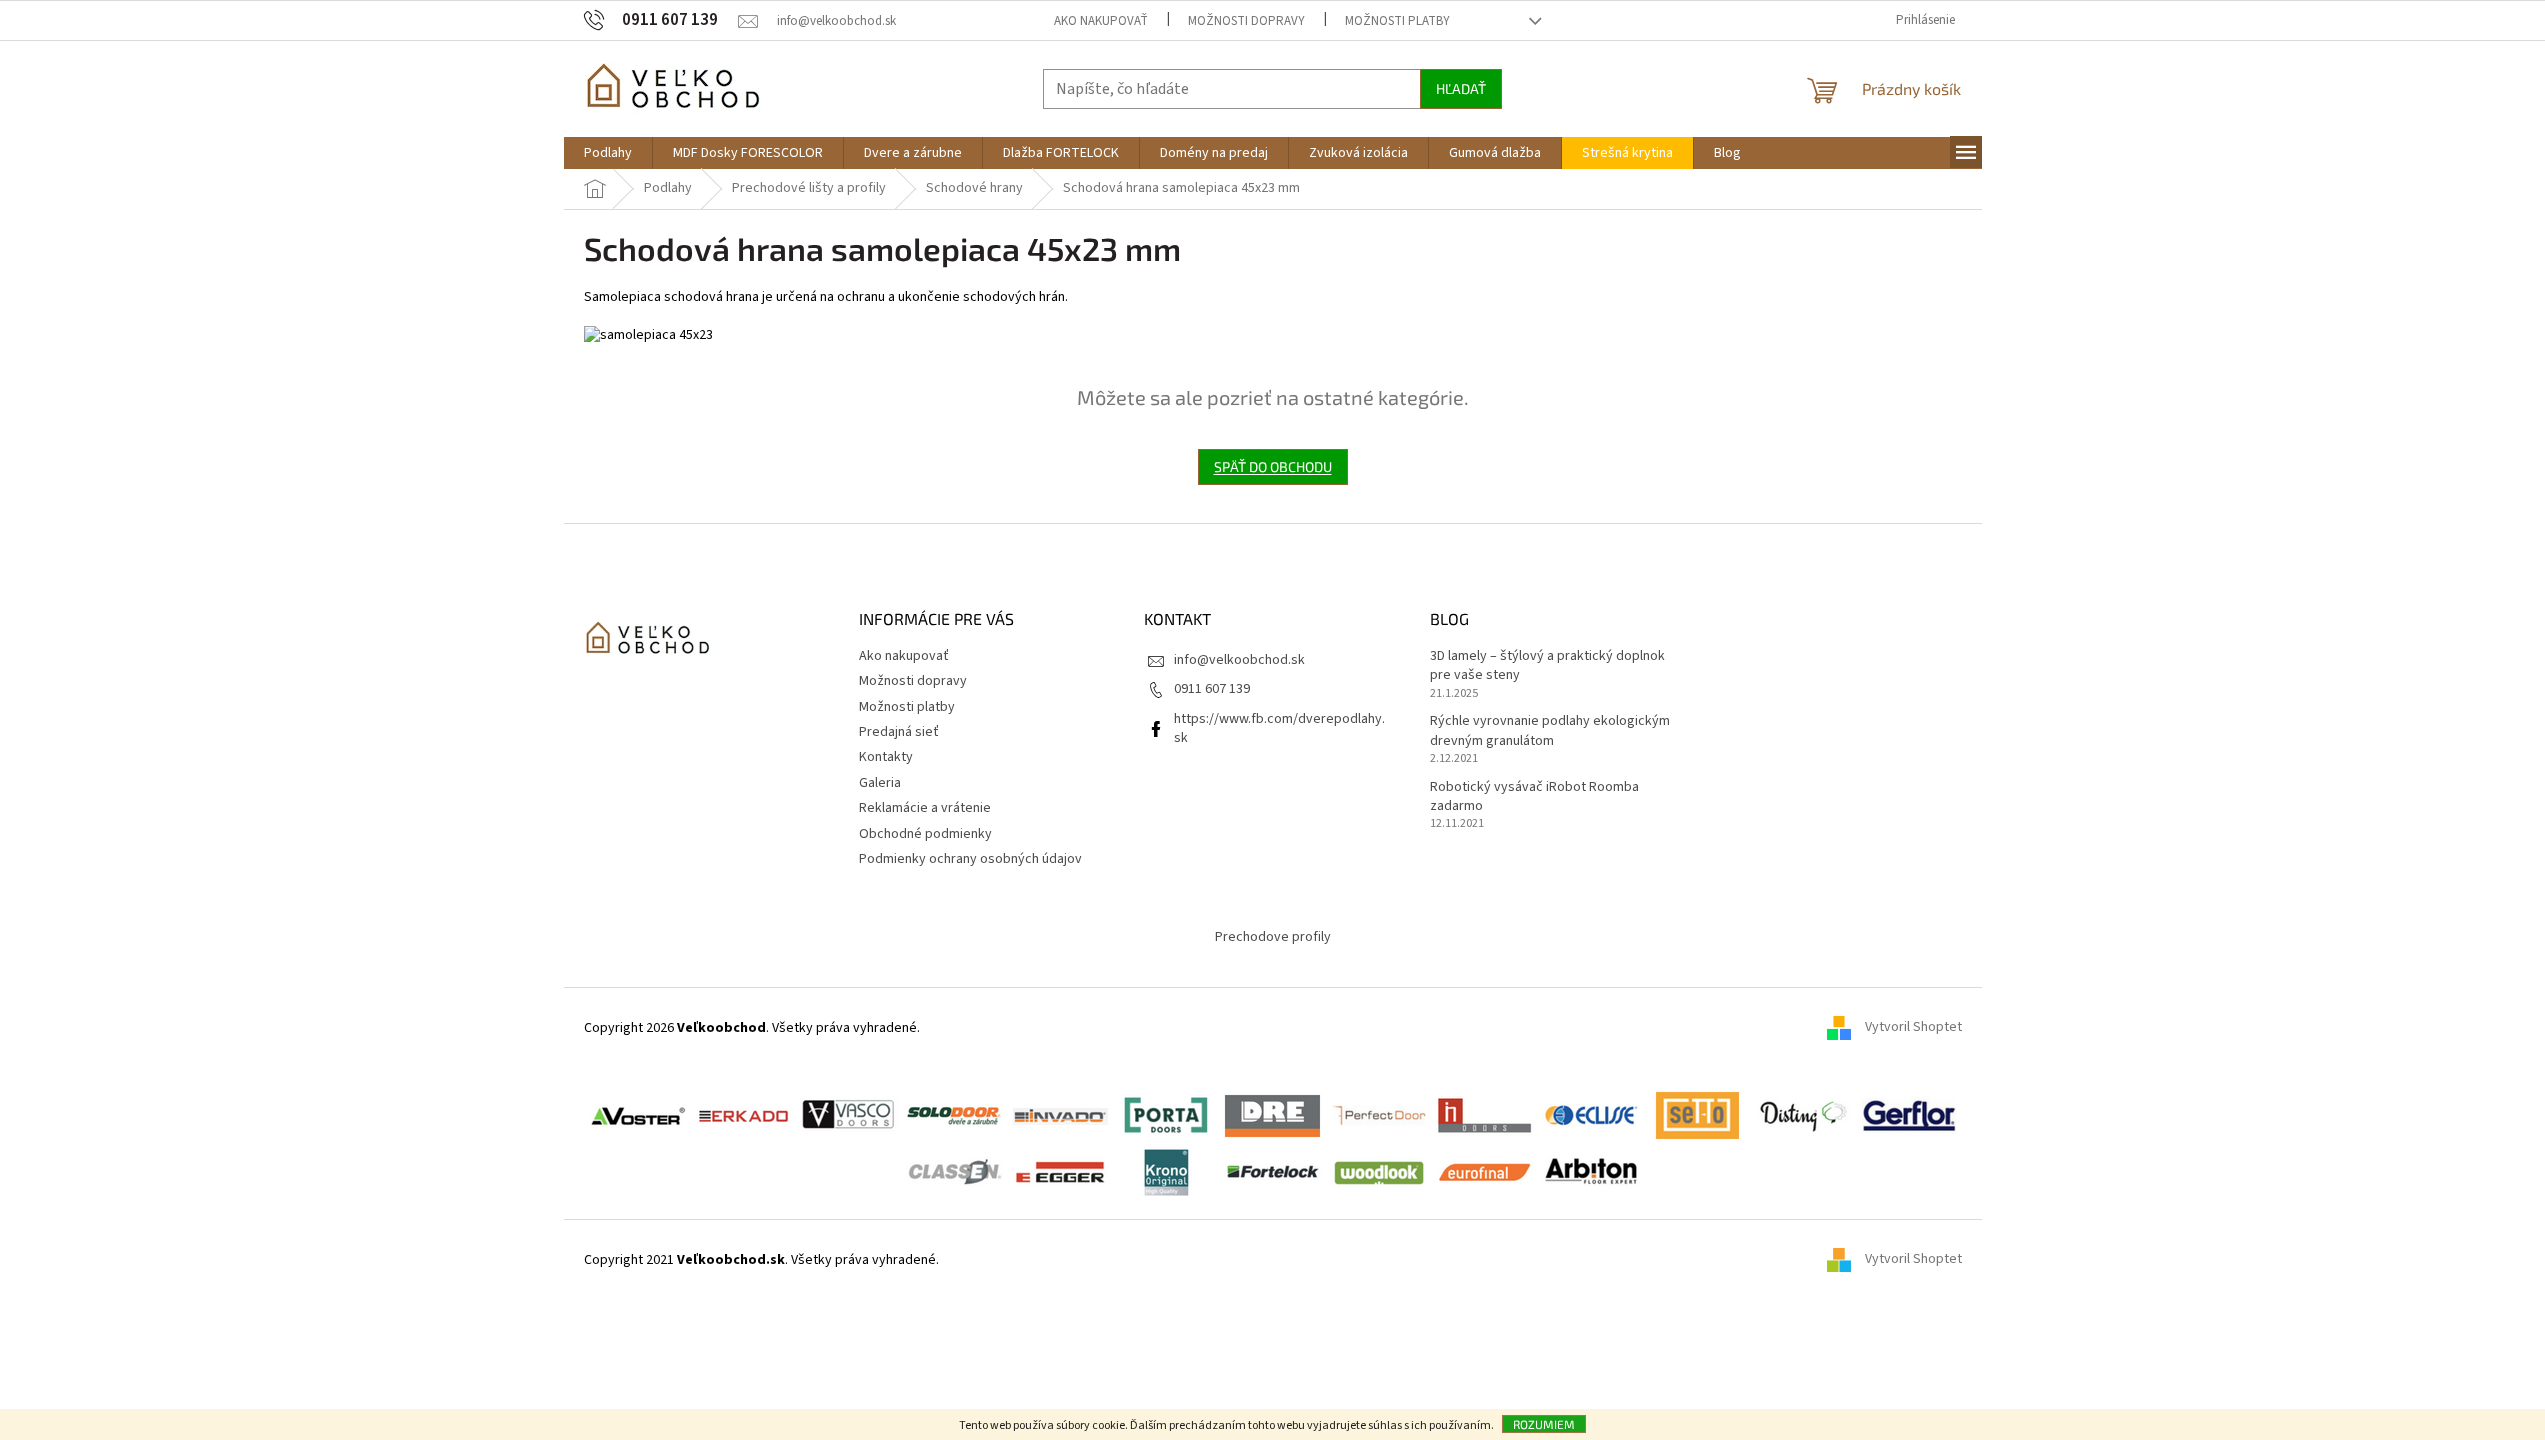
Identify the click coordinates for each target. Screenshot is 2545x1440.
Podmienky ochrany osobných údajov (970, 859)
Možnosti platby (1397, 21)
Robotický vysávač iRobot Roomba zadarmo (1534, 797)
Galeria (880, 783)
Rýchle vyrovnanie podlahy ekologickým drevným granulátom (1550, 731)
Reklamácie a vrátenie (925, 808)
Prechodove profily (1273, 937)
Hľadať (1461, 88)
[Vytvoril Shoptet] (1846, 1260)
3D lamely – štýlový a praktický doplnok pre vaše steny (1547, 666)
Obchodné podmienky (925, 834)
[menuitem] (608, 153)
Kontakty (886, 757)
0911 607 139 (1212, 689)
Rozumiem (1544, 1424)
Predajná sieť (899, 732)
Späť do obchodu (1273, 466)
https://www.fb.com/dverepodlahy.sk (1279, 728)
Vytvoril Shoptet (1913, 1028)
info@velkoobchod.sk (1239, 660)
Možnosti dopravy (1246, 21)
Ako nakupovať (1101, 21)
